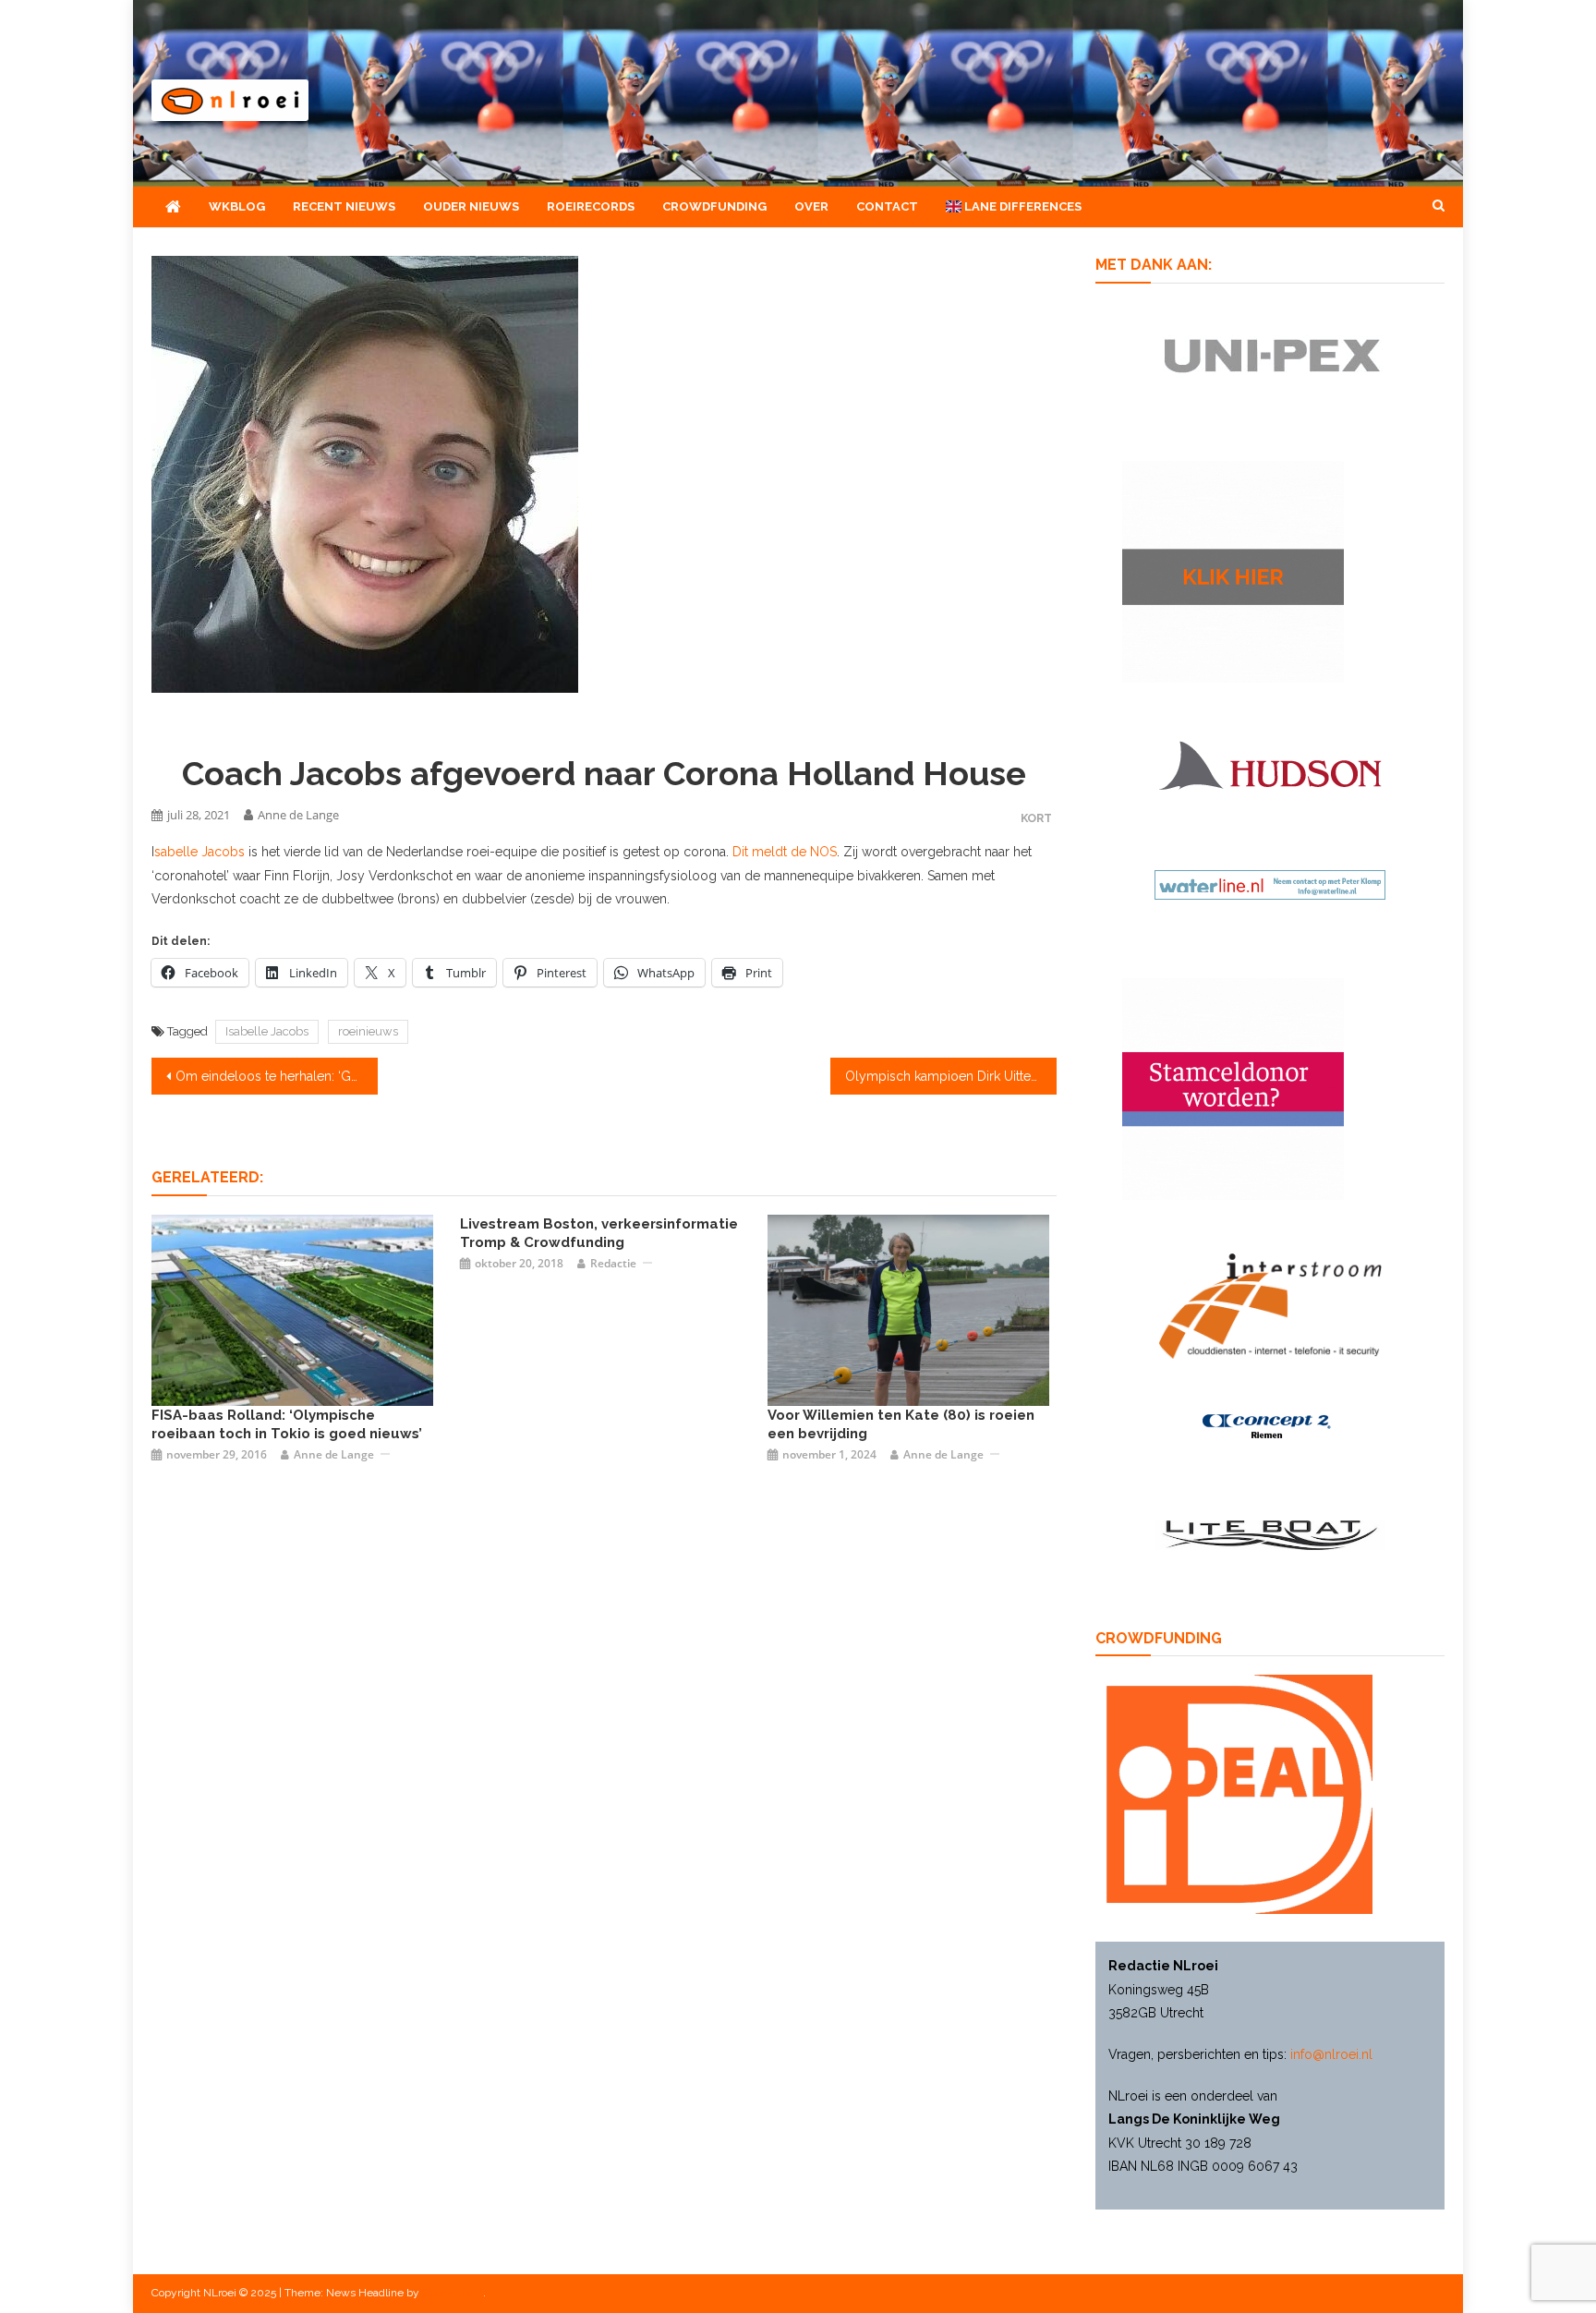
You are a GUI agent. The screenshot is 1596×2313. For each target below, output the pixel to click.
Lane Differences (1022, 206)
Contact (887, 206)
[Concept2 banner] (1270, 1426)
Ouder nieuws (471, 206)
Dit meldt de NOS (785, 852)
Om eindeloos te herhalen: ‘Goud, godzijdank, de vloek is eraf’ (277, 1076)
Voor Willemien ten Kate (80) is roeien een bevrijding (901, 1424)
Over (811, 206)
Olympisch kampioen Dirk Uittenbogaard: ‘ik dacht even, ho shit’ (951, 1076)
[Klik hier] (1233, 571)
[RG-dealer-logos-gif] (1270, 355)
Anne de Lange (298, 815)
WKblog (237, 206)
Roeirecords (591, 206)
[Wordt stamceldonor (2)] (1233, 1088)
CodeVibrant (453, 2293)
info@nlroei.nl (1331, 2054)
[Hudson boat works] (1270, 763)
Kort (1036, 818)
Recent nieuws (344, 206)
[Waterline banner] (1270, 884)
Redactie (613, 1263)
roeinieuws (368, 1031)
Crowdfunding (714, 206)
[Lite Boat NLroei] (1270, 1534)
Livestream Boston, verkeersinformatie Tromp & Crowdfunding (599, 1233)
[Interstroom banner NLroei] (1270, 1305)
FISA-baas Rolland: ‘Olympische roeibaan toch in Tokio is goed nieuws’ (287, 1424)
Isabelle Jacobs (267, 1031)
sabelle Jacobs (199, 852)
